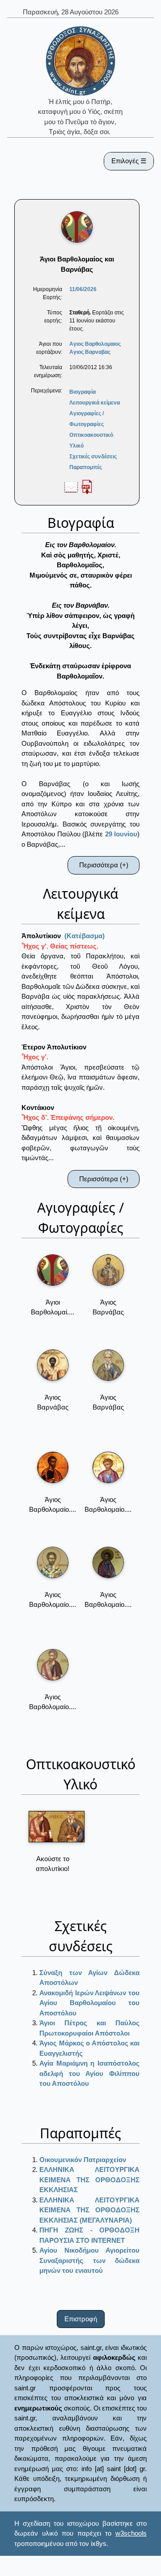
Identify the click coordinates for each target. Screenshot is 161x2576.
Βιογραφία (83, 392)
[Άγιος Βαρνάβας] (108, 1270)
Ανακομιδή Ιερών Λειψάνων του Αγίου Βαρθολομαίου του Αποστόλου (89, 2003)
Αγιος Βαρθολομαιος (95, 344)
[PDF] (87, 487)
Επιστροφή (81, 2319)
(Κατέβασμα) (85, 936)
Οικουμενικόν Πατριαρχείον (83, 2160)
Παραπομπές (86, 467)
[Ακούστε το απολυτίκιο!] (57, 1827)
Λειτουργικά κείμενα (95, 403)
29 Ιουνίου (121, 834)
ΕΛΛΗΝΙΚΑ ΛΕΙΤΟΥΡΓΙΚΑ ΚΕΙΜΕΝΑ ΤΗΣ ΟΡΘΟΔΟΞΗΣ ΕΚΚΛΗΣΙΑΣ (89, 2180)
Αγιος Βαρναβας (90, 352)
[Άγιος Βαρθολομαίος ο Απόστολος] (53, 1467)
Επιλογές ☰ (129, 161)
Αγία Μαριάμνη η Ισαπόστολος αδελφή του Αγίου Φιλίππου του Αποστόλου (89, 2073)
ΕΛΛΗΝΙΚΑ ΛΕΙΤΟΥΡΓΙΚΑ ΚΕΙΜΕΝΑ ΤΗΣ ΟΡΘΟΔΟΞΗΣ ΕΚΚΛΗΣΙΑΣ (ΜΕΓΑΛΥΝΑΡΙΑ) (89, 2210)
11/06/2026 (83, 289)
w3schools (131, 2533)
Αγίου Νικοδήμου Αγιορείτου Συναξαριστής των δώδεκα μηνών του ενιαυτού (89, 2260)
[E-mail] (71, 487)
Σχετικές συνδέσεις (93, 457)
